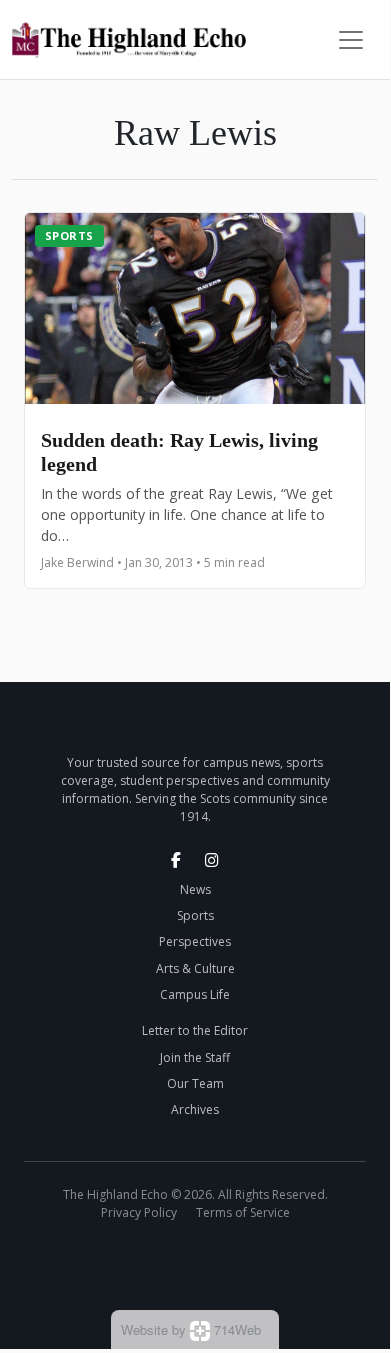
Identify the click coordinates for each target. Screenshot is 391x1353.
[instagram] (212, 860)
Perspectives (195, 941)
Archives (195, 1109)
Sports (69, 235)
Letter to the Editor (195, 1030)
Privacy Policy (139, 1212)
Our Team (195, 1083)
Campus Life (195, 994)
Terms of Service (243, 1212)
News (195, 889)
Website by (191, 1329)
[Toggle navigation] (351, 40)
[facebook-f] (176, 860)
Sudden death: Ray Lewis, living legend (179, 452)
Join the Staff (195, 1057)
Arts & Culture (195, 968)
